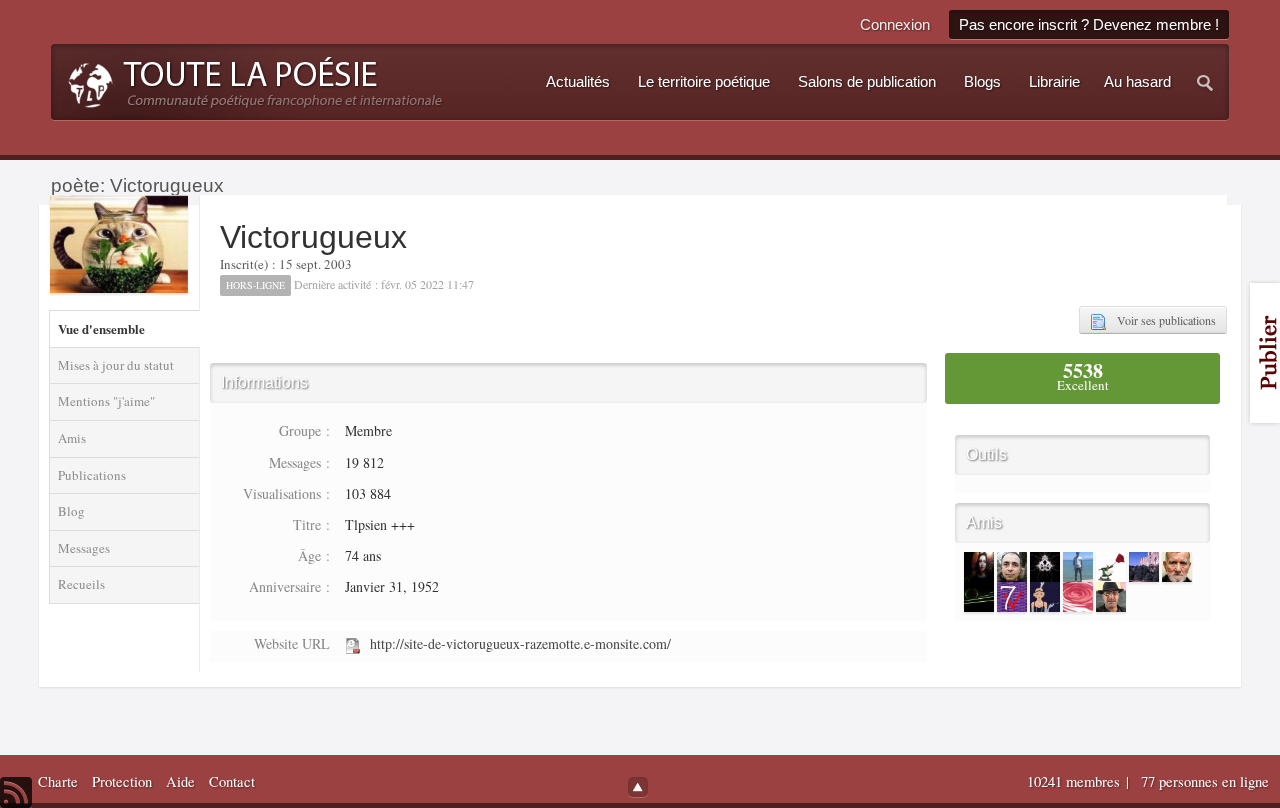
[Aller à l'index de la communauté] (249, 80)
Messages (84, 548)
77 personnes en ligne (1205, 781)
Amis (72, 438)
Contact (232, 781)
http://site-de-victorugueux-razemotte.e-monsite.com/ (520, 643)
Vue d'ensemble (101, 328)
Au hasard (1137, 82)
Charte (58, 781)
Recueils (81, 584)
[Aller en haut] (638, 787)
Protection (122, 781)
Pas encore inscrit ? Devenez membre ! (1089, 24)
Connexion (895, 24)
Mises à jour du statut (116, 365)
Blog (71, 511)
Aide (180, 781)
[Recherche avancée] (1206, 82)
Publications (92, 475)
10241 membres (1075, 781)
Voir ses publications (1161, 320)
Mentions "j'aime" (106, 401)
